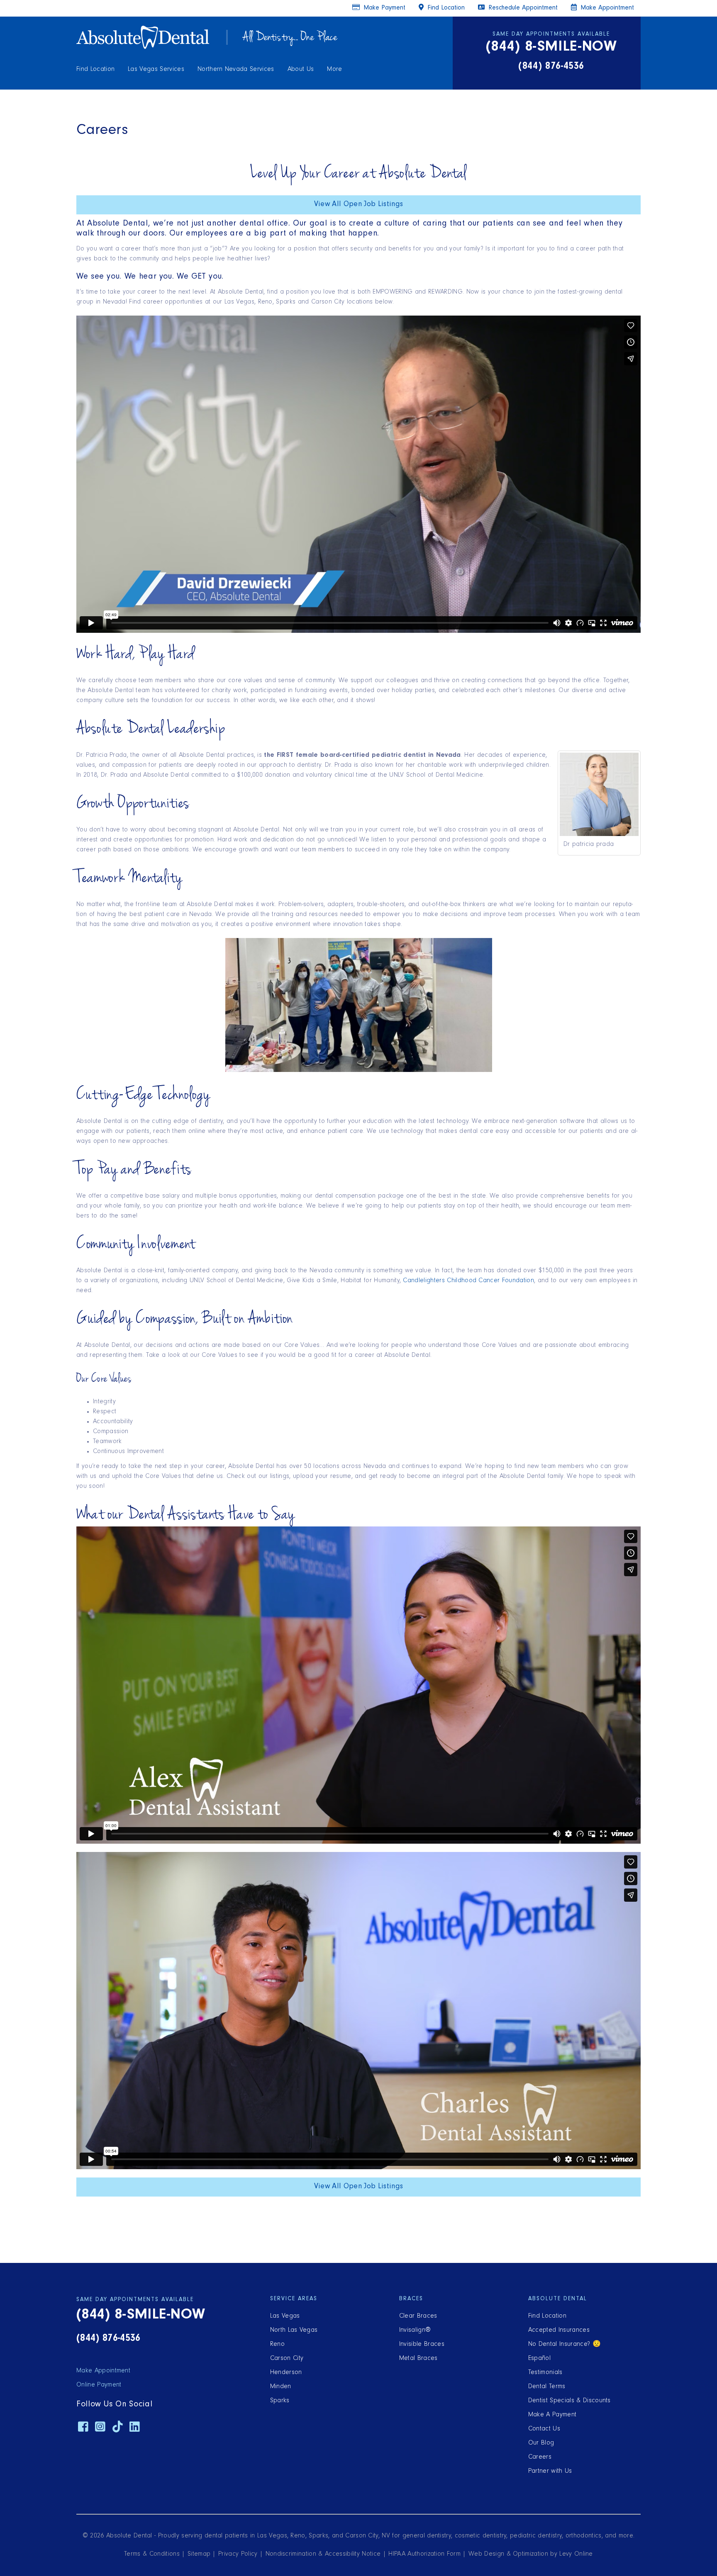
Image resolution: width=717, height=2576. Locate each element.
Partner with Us (550, 2472)
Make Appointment (606, 8)
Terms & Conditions (152, 2554)
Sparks (280, 2401)
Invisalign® (415, 2331)
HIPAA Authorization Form (424, 2554)
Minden (281, 2387)
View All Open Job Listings (358, 205)
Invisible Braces (422, 2345)
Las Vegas (285, 2316)
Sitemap (199, 2554)
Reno (277, 2345)
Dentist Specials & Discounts (569, 2401)
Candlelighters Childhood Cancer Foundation (468, 1281)
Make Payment (383, 8)
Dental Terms (547, 2387)
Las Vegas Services (156, 70)
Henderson (286, 2373)
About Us (301, 70)
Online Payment (99, 2385)
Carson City (287, 2359)
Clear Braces (418, 2316)
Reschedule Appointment (522, 8)
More (334, 70)
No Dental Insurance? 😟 (565, 2345)
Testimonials (545, 2373)
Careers (540, 2457)
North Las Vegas (294, 2331)
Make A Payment (552, 2415)
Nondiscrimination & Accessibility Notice (323, 2554)
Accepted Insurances (559, 2331)
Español (539, 2359)
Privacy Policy (238, 2554)
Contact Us (544, 2429)
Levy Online (576, 2554)
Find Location (95, 70)
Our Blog (541, 2443)
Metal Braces (418, 2359)
